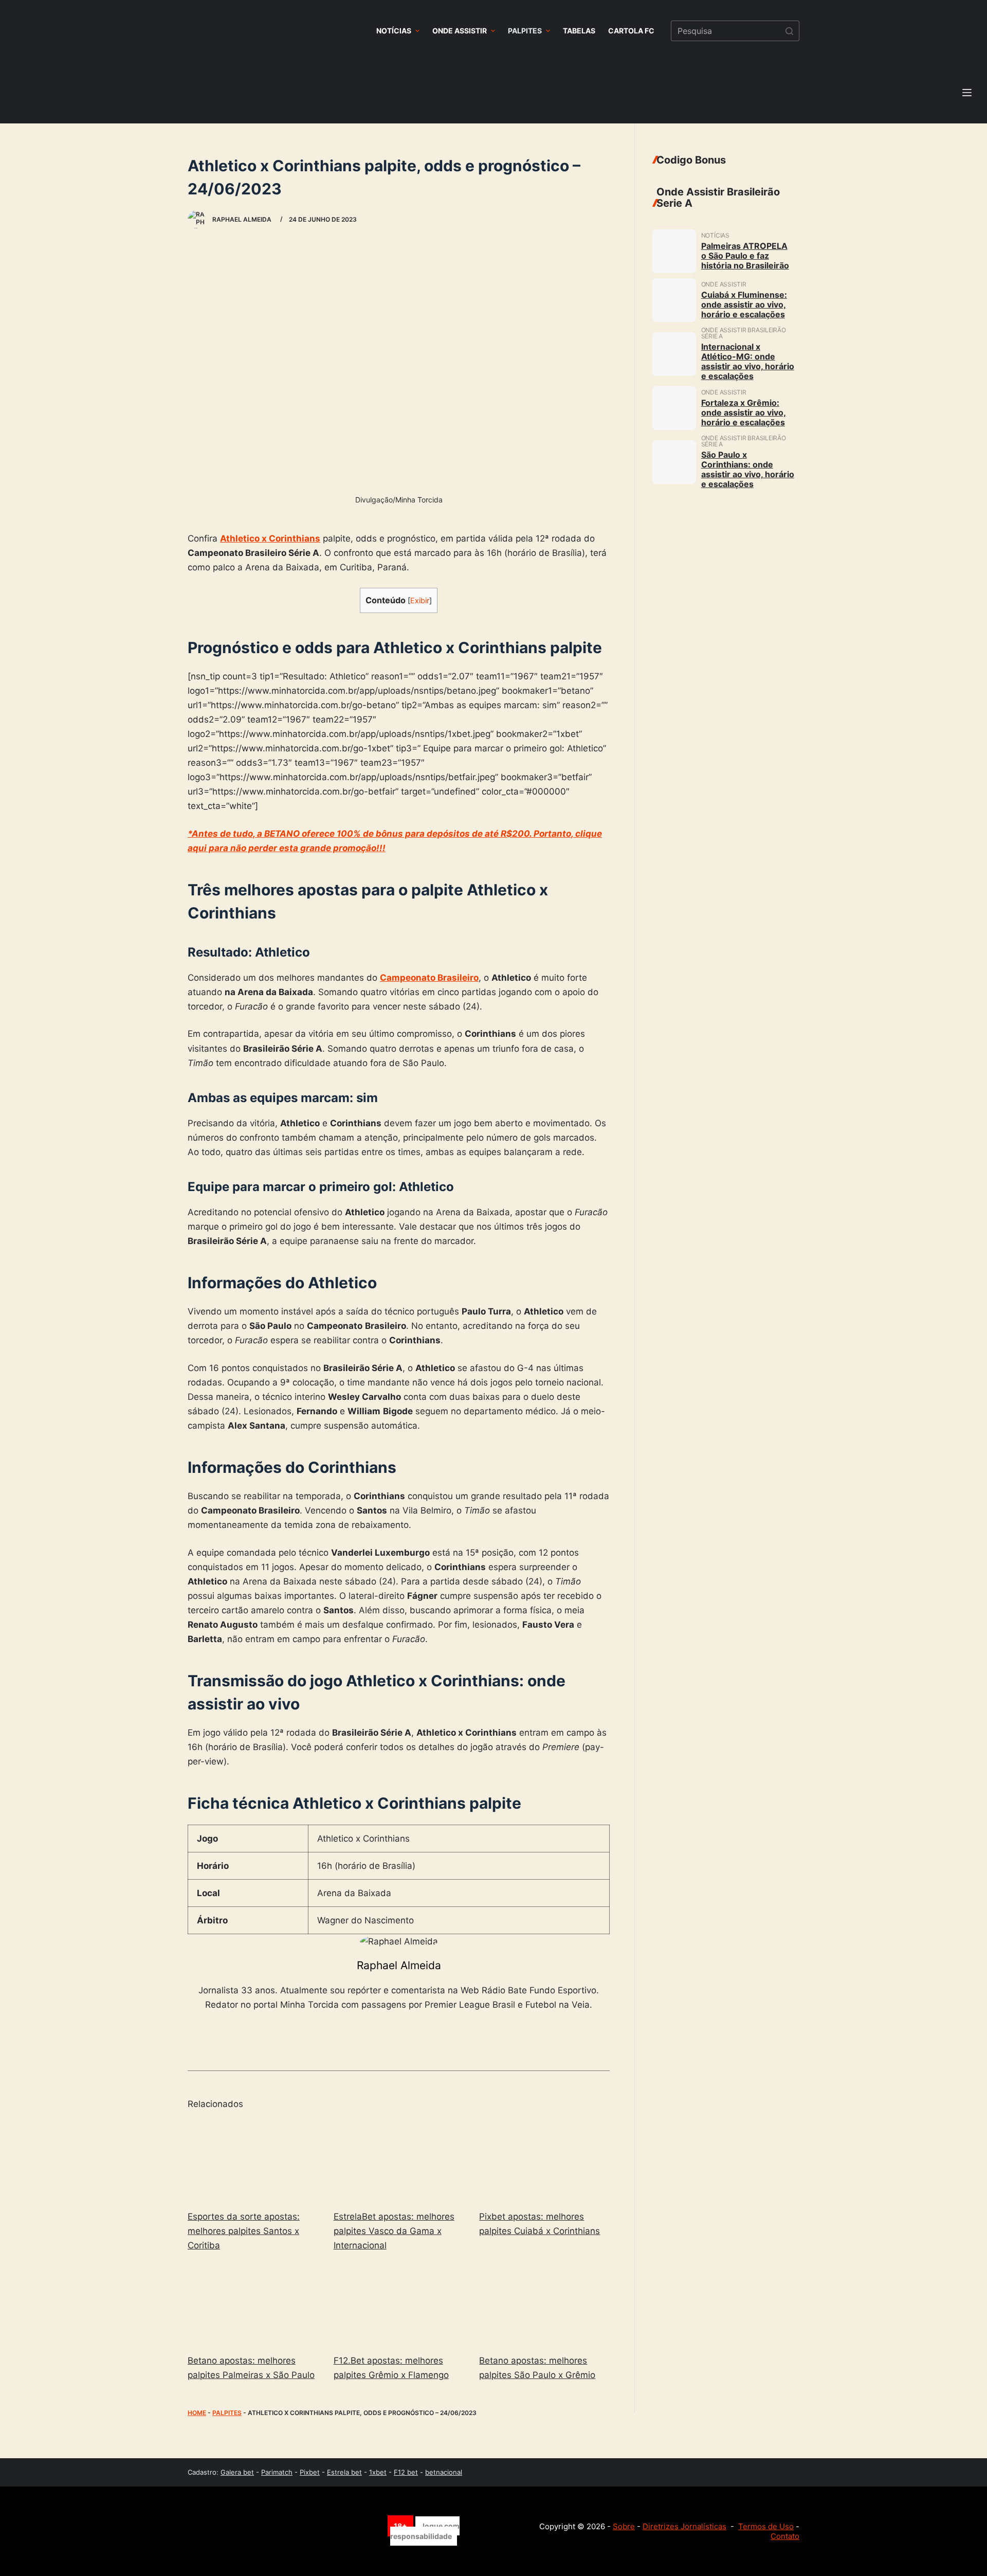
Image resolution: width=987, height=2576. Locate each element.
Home (197, 2413)
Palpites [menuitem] (525, 31)
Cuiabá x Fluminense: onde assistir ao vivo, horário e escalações (744, 304)
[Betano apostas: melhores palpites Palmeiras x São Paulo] (253, 2305)
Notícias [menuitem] (394, 31)
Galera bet (237, 2472)
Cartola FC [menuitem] (631, 31)
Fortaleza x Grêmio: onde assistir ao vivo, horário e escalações (744, 412)
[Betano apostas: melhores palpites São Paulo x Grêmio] (544, 2305)
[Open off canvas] (967, 93)
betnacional (444, 2472)
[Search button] (789, 31)
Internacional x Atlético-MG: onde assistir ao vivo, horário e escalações (748, 361)
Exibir (420, 601)
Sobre (624, 2526)
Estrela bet (344, 2472)
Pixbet (310, 2472)
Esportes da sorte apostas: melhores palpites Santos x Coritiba (244, 2231)
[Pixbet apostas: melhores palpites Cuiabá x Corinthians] (544, 2161)
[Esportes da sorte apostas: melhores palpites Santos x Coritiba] (253, 2161)
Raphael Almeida (399, 1965)
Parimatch (277, 2472)
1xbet (378, 2472)
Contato (785, 2536)
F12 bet (406, 2472)
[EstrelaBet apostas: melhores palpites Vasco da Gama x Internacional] (399, 2161)
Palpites (227, 2413)
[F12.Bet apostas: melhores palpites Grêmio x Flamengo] (399, 2305)
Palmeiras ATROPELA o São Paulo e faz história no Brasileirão (745, 256)
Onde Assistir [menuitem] (460, 31)
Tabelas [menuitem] (579, 31)
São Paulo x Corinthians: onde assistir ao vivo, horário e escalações (748, 469)
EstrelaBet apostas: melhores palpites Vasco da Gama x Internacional (394, 2231)
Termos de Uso (766, 2526)
